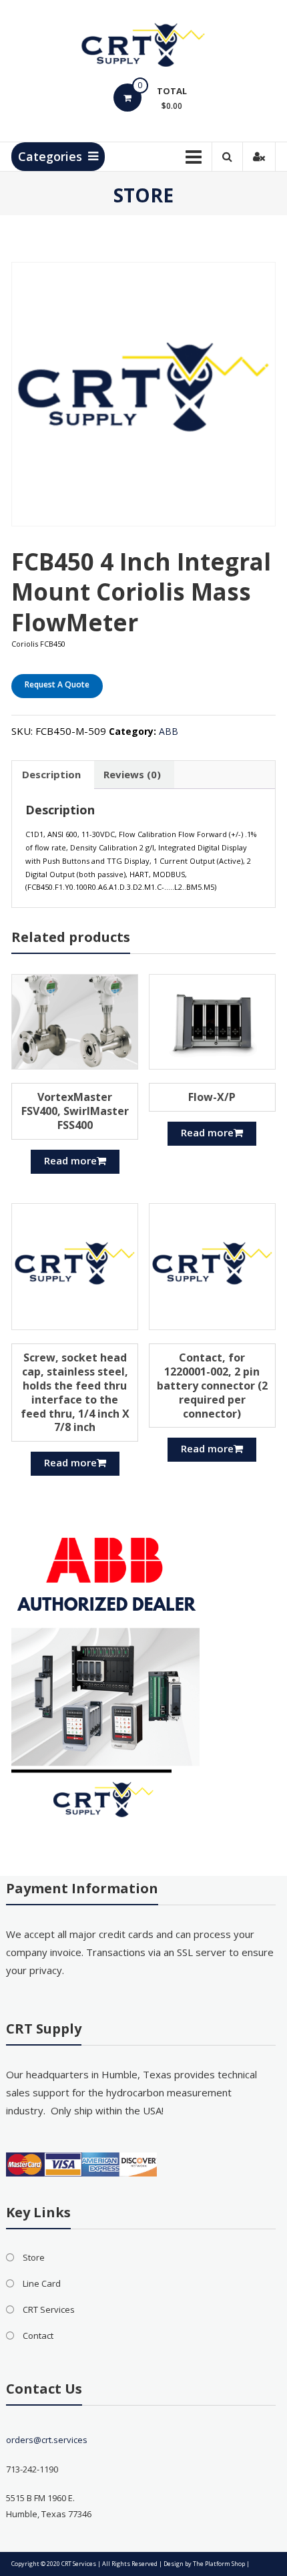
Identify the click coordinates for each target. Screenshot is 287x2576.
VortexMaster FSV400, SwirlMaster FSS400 (75, 1111)
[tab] (51, 775)
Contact (38, 2336)
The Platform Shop (219, 2564)
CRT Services (49, 2309)
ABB (169, 731)
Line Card (42, 2283)
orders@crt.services (47, 2440)
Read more (70, 1160)
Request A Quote (57, 684)
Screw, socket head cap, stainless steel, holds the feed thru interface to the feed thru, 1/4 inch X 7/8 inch (75, 1392)
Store (34, 2257)
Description (51, 774)
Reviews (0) (132, 774)
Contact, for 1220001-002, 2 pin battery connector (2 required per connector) (212, 1385)
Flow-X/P (212, 1097)
